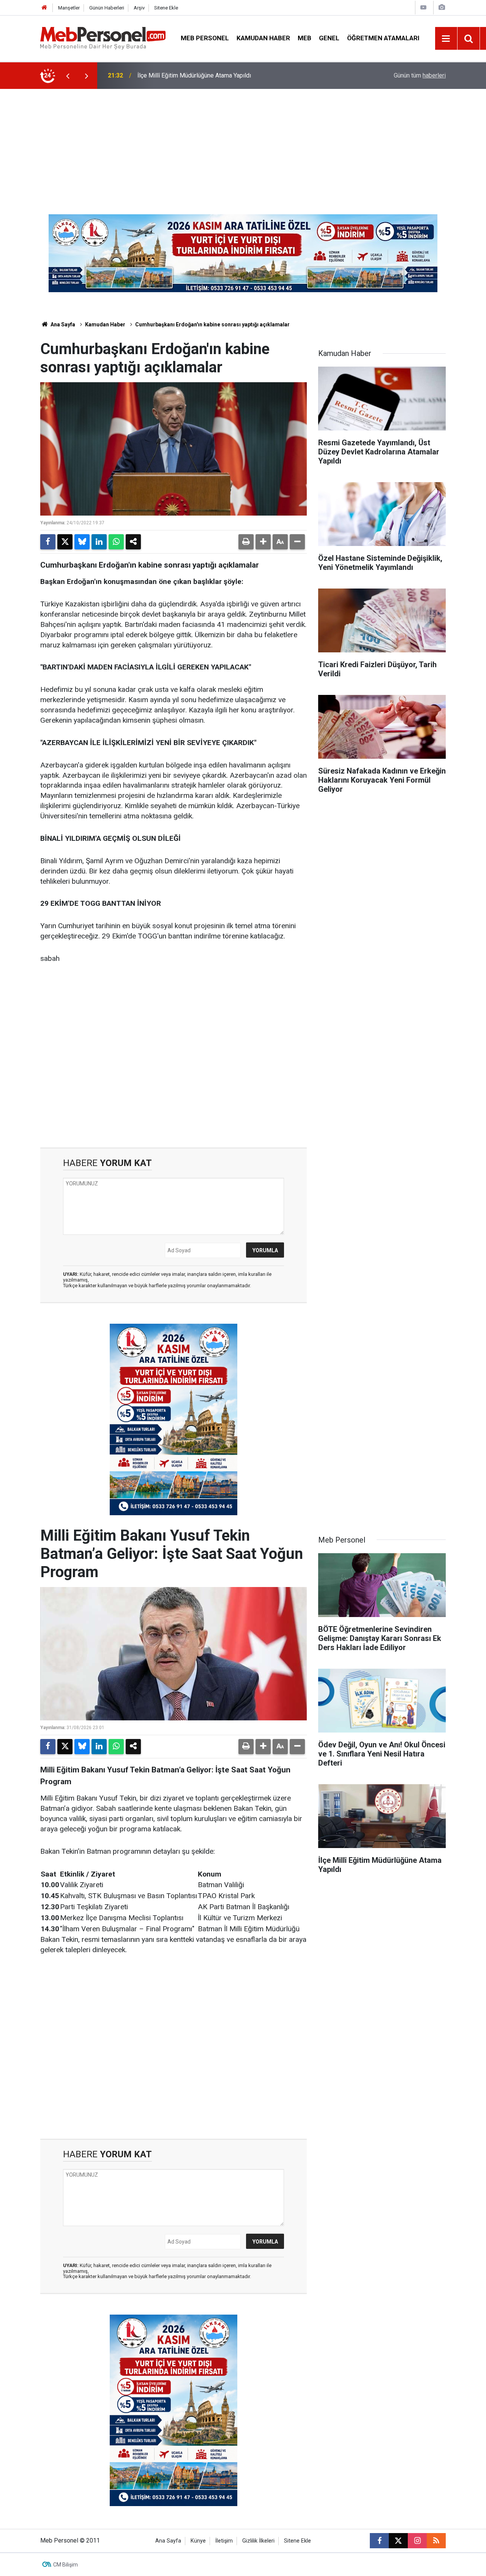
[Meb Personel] (103, 38)
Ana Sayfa (62, 324)
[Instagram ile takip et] (417, 2541)
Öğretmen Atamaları (383, 38)
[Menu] (446, 39)
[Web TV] (423, 7)
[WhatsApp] (116, 542)
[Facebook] (48, 542)
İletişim (224, 2541)
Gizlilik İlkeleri (258, 2541)
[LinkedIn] (99, 542)
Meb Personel (205, 38)
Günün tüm (420, 75)
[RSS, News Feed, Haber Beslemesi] (436, 2541)
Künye (198, 2541)
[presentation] (68, 76)
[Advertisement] (243, 146)
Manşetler (69, 8)
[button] (263, 542)
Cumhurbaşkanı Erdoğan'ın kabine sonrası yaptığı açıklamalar (212, 324)
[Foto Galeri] (442, 7)
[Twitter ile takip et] (398, 2541)
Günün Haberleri (107, 8)
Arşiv (139, 8)
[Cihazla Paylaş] (133, 542)
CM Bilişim (65, 2565)
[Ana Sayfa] (44, 8)
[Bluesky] (82, 542)
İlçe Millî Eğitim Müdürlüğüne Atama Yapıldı (194, 75)
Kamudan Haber (263, 38)
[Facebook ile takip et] (379, 2541)
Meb (305, 38)
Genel (329, 38)
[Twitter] (65, 542)
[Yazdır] (246, 542)
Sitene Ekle (166, 8)
